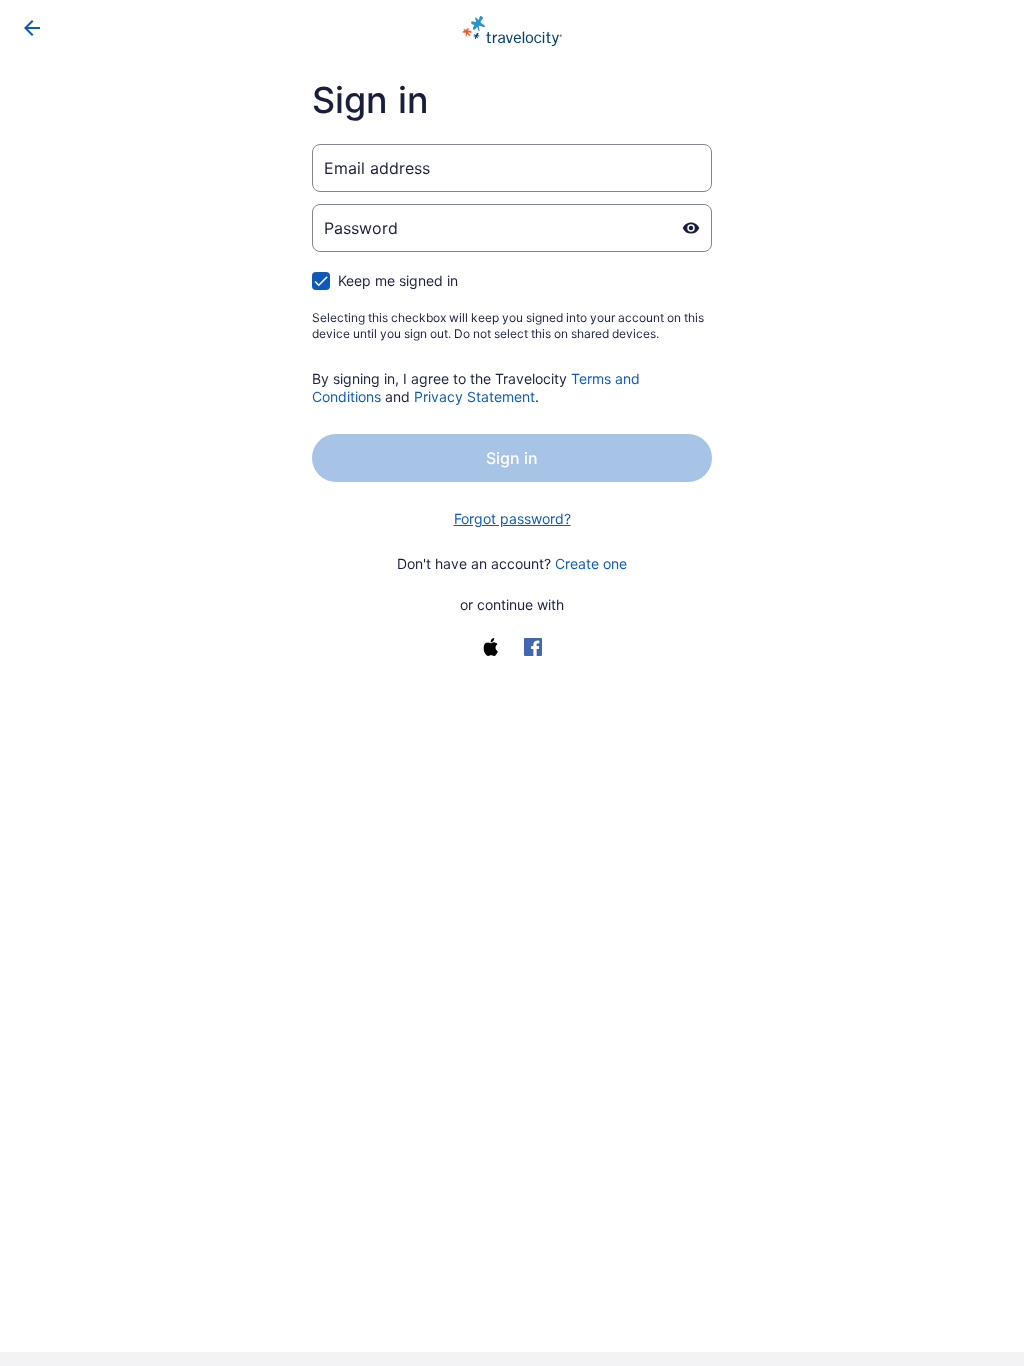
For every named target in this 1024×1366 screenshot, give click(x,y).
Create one (591, 563)
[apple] (491, 647)
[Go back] (32, 28)
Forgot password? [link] (512, 518)
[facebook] (533, 647)
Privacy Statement (474, 396)
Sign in (512, 458)
